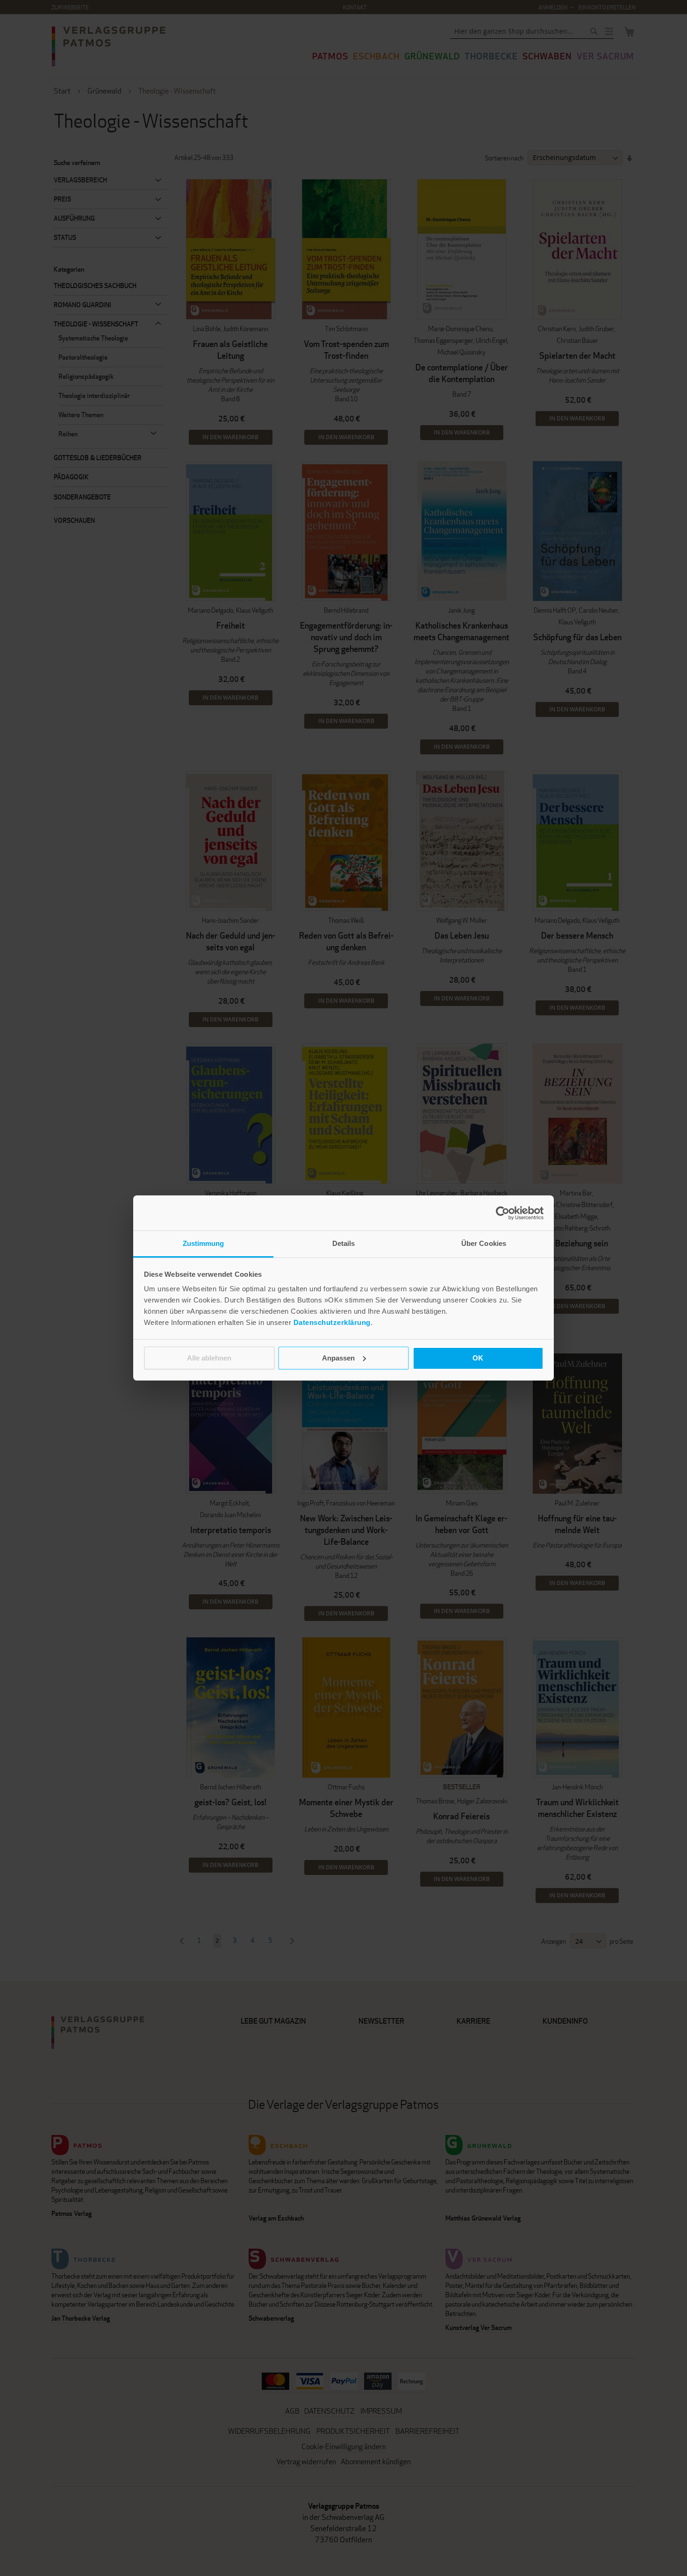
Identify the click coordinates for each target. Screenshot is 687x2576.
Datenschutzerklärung (332, 1322)
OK (478, 1358)
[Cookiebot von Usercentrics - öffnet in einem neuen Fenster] (503, 1213)
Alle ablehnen (209, 1358)
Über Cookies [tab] (484, 1243)
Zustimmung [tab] (204, 1243)
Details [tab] (344, 1243)
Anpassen (338, 1358)
